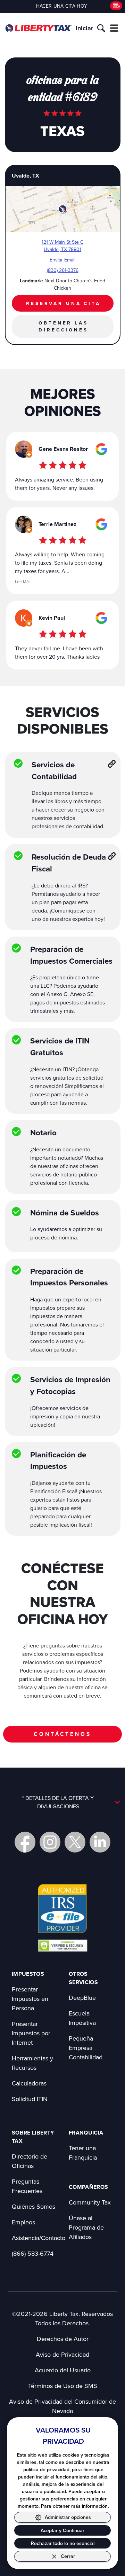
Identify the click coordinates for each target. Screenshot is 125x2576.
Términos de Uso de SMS (63, 2386)
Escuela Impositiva (82, 2018)
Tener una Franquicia (83, 2153)
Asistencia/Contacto (39, 2238)
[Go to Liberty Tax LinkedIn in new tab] (100, 1842)
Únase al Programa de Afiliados (86, 2227)
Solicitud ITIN (30, 2099)
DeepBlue (82, 1998)
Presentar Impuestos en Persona (30, 1999)
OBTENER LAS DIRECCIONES (63, 326)
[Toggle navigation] (114, 28)
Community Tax (90, 2202)
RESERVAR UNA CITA (63, 303)
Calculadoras (29, 2083)
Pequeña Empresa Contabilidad (86, 2048)
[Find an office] (116, 6)
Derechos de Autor (63, 2339)
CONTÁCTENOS (62, 1734)
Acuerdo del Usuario (63, 2370)
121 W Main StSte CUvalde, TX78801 (62, 246)
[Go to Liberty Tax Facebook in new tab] (25, 1842)
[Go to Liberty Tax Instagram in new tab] (50, 1842)
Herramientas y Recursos (32, 2063)
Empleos (23, 2222)
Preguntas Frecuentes (27, 2186)
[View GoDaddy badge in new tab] (63, 1945)
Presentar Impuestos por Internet (31, 2033)
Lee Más (23, 582)
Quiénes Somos (34, 2206)
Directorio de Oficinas (30, 2161)
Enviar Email (62, 260)
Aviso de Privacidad (62, 2354)
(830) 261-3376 (63, 270)
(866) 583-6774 (33, 2253)
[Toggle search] (101, 28)
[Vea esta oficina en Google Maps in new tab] (101, 449)
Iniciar (84, 28)
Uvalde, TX (26, 176)
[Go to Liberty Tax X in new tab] (75, 1842)
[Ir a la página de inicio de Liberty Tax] (39, 28)
